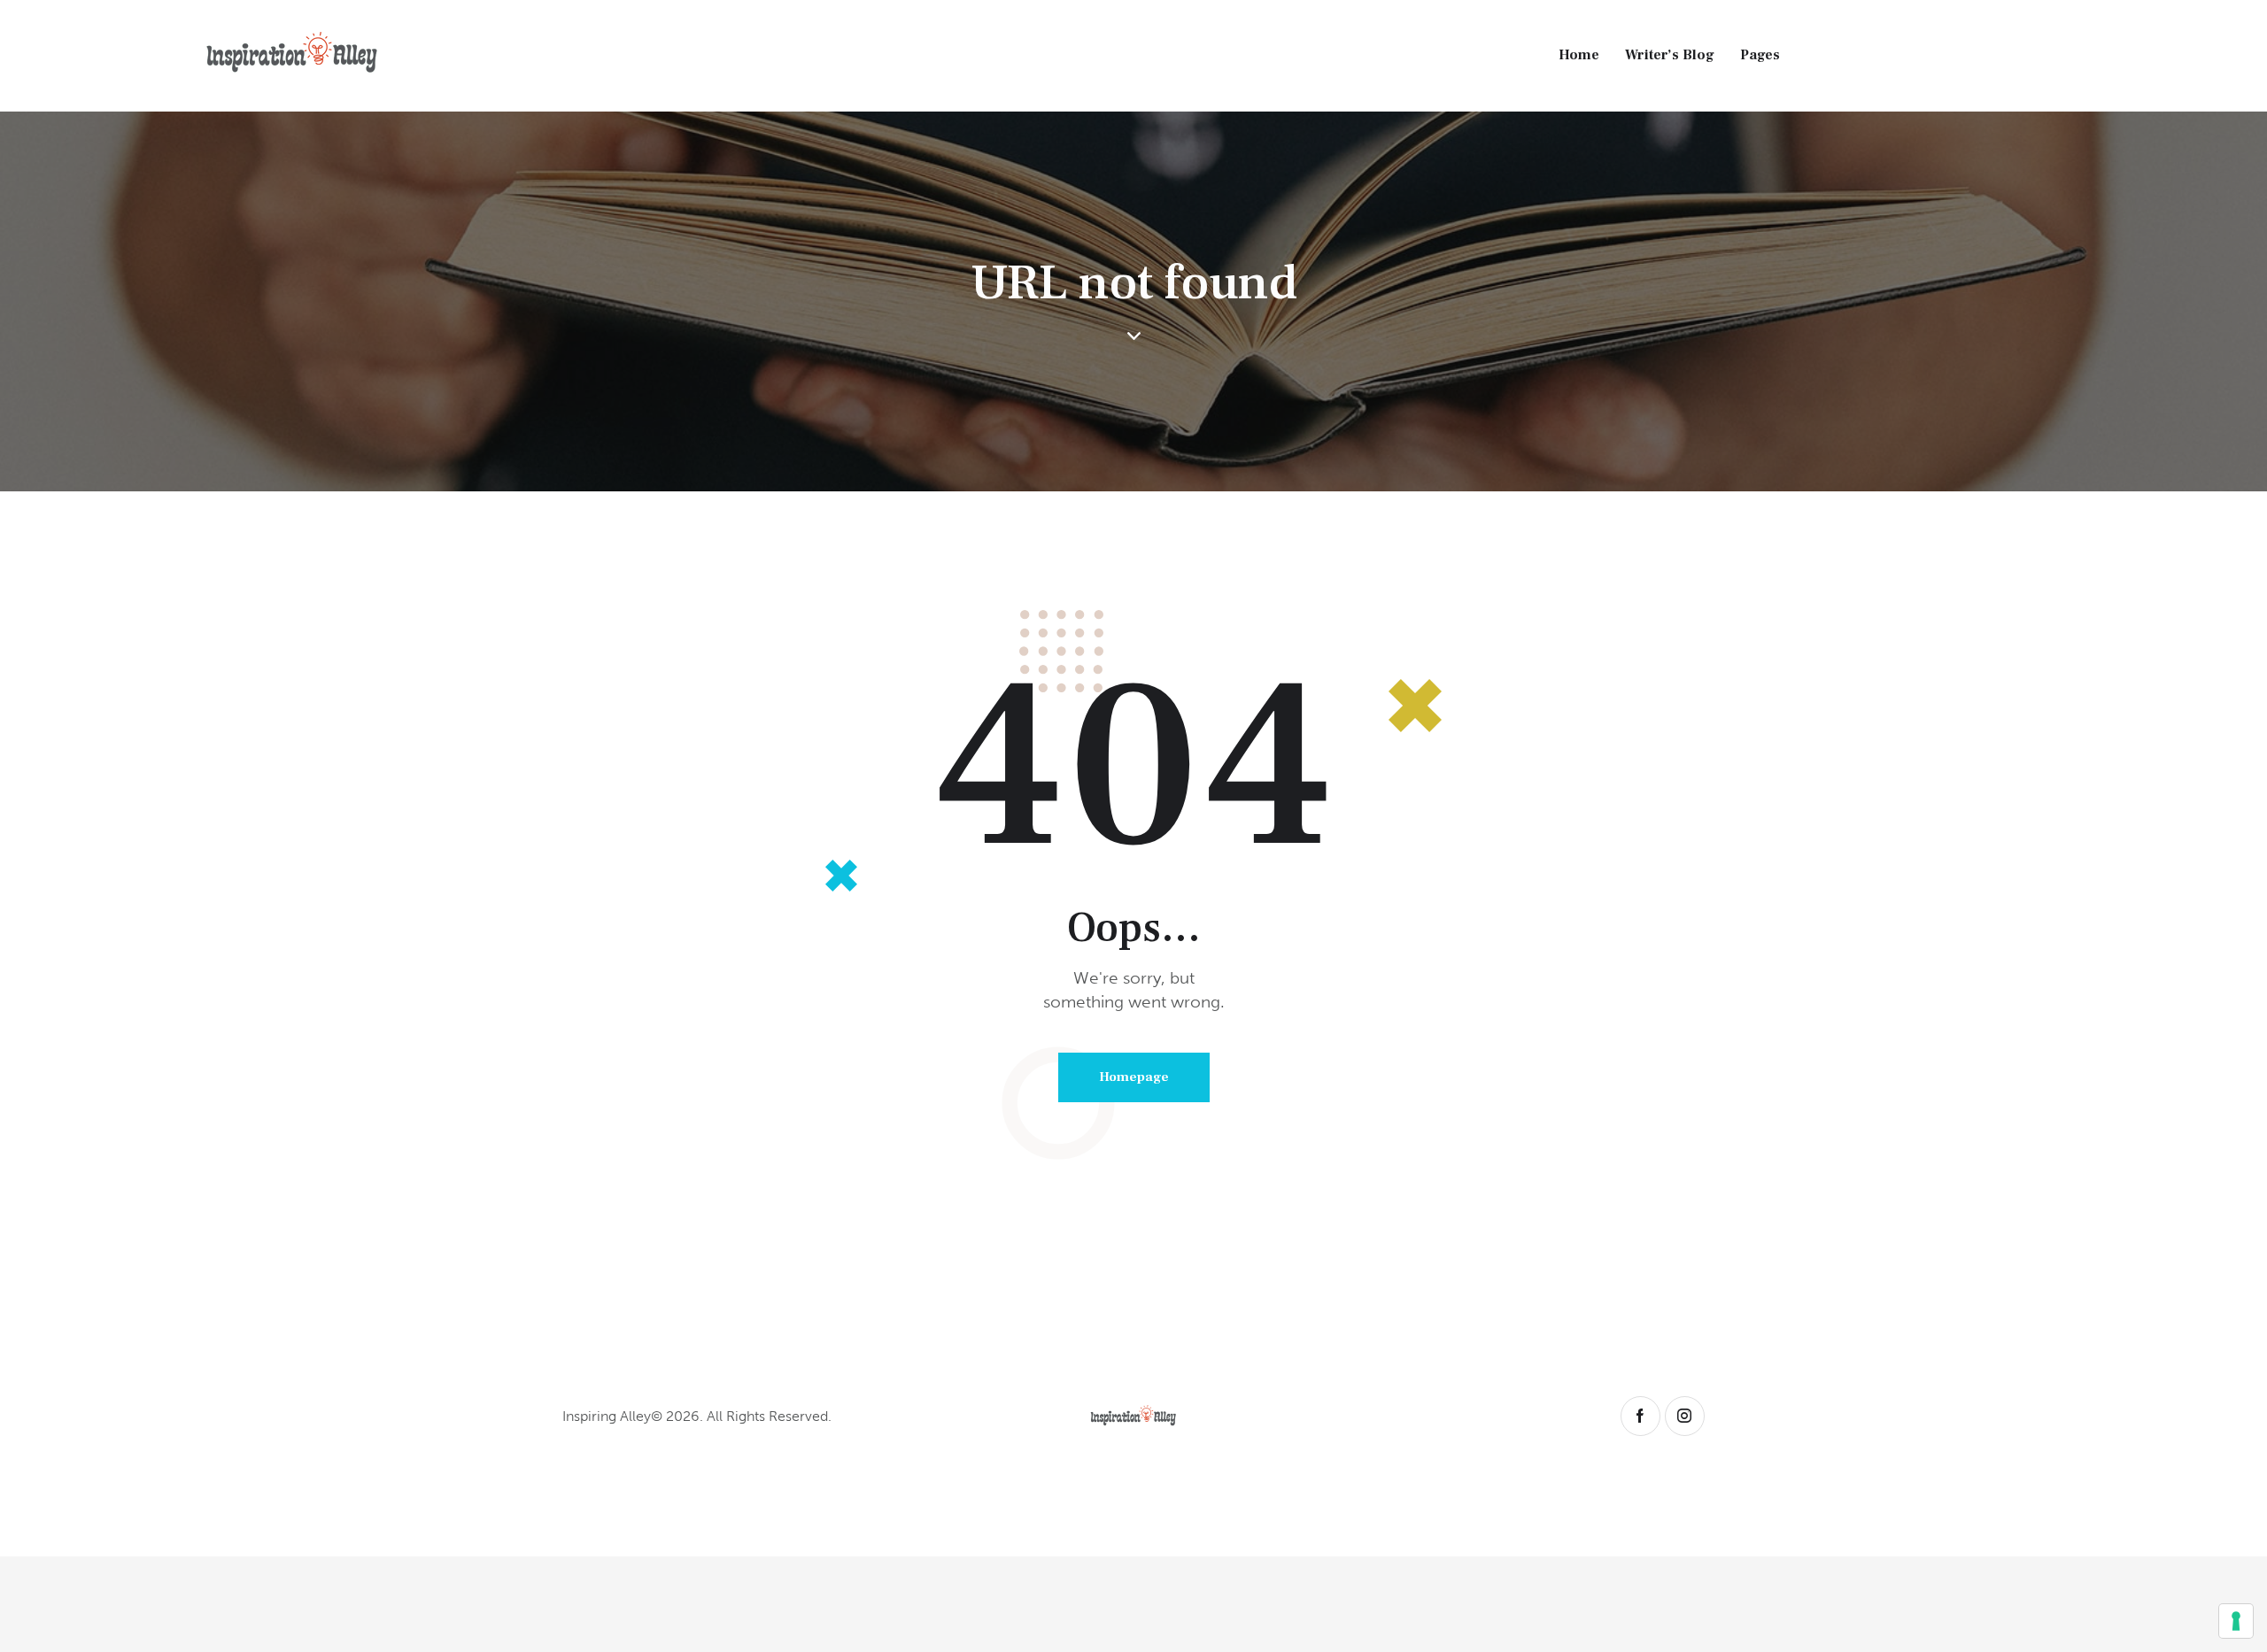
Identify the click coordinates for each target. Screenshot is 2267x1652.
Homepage (1134, 1077)
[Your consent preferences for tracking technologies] (2236, 1621)
